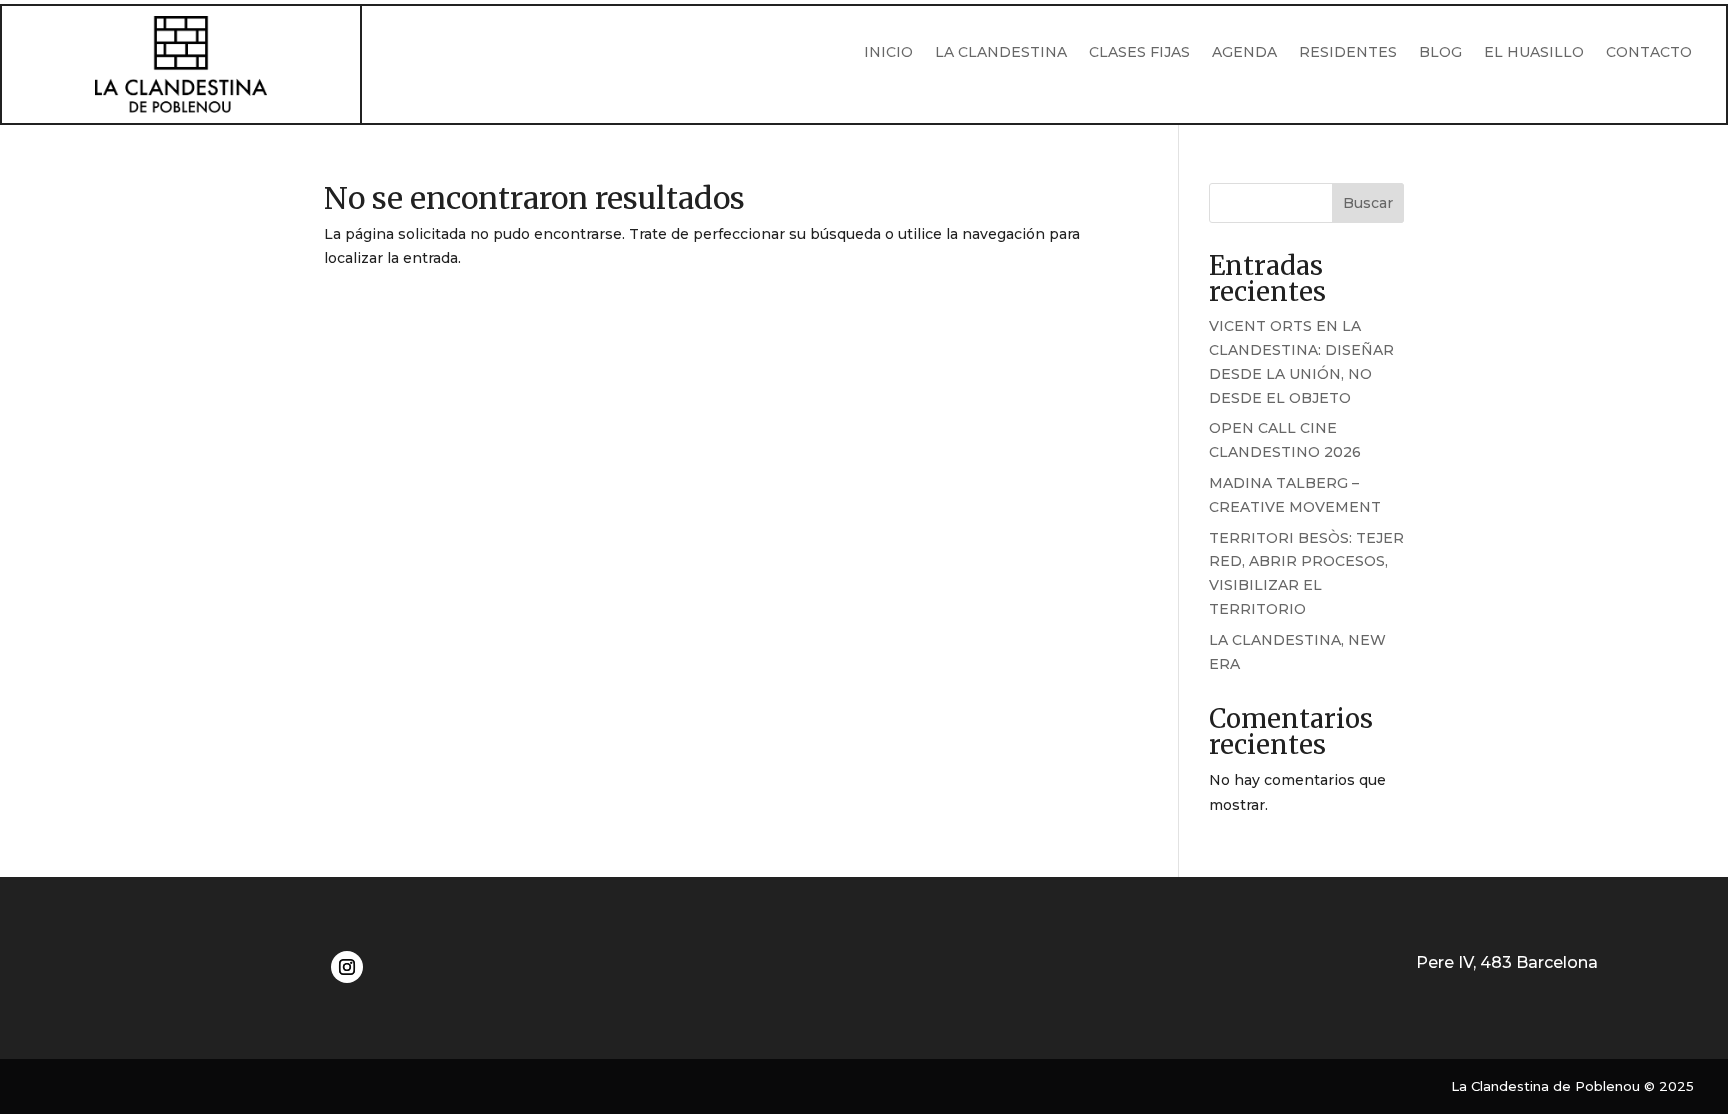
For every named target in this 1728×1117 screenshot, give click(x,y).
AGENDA (1244, 53)
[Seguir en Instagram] (347, 967)
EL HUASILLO (1534, 53)
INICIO (888, 53)
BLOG (1440, 53)
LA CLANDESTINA (1001, 53)
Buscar (1368, 203)
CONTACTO (1649, 53)
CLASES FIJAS (1139, 53)
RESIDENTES (1348, 53)
